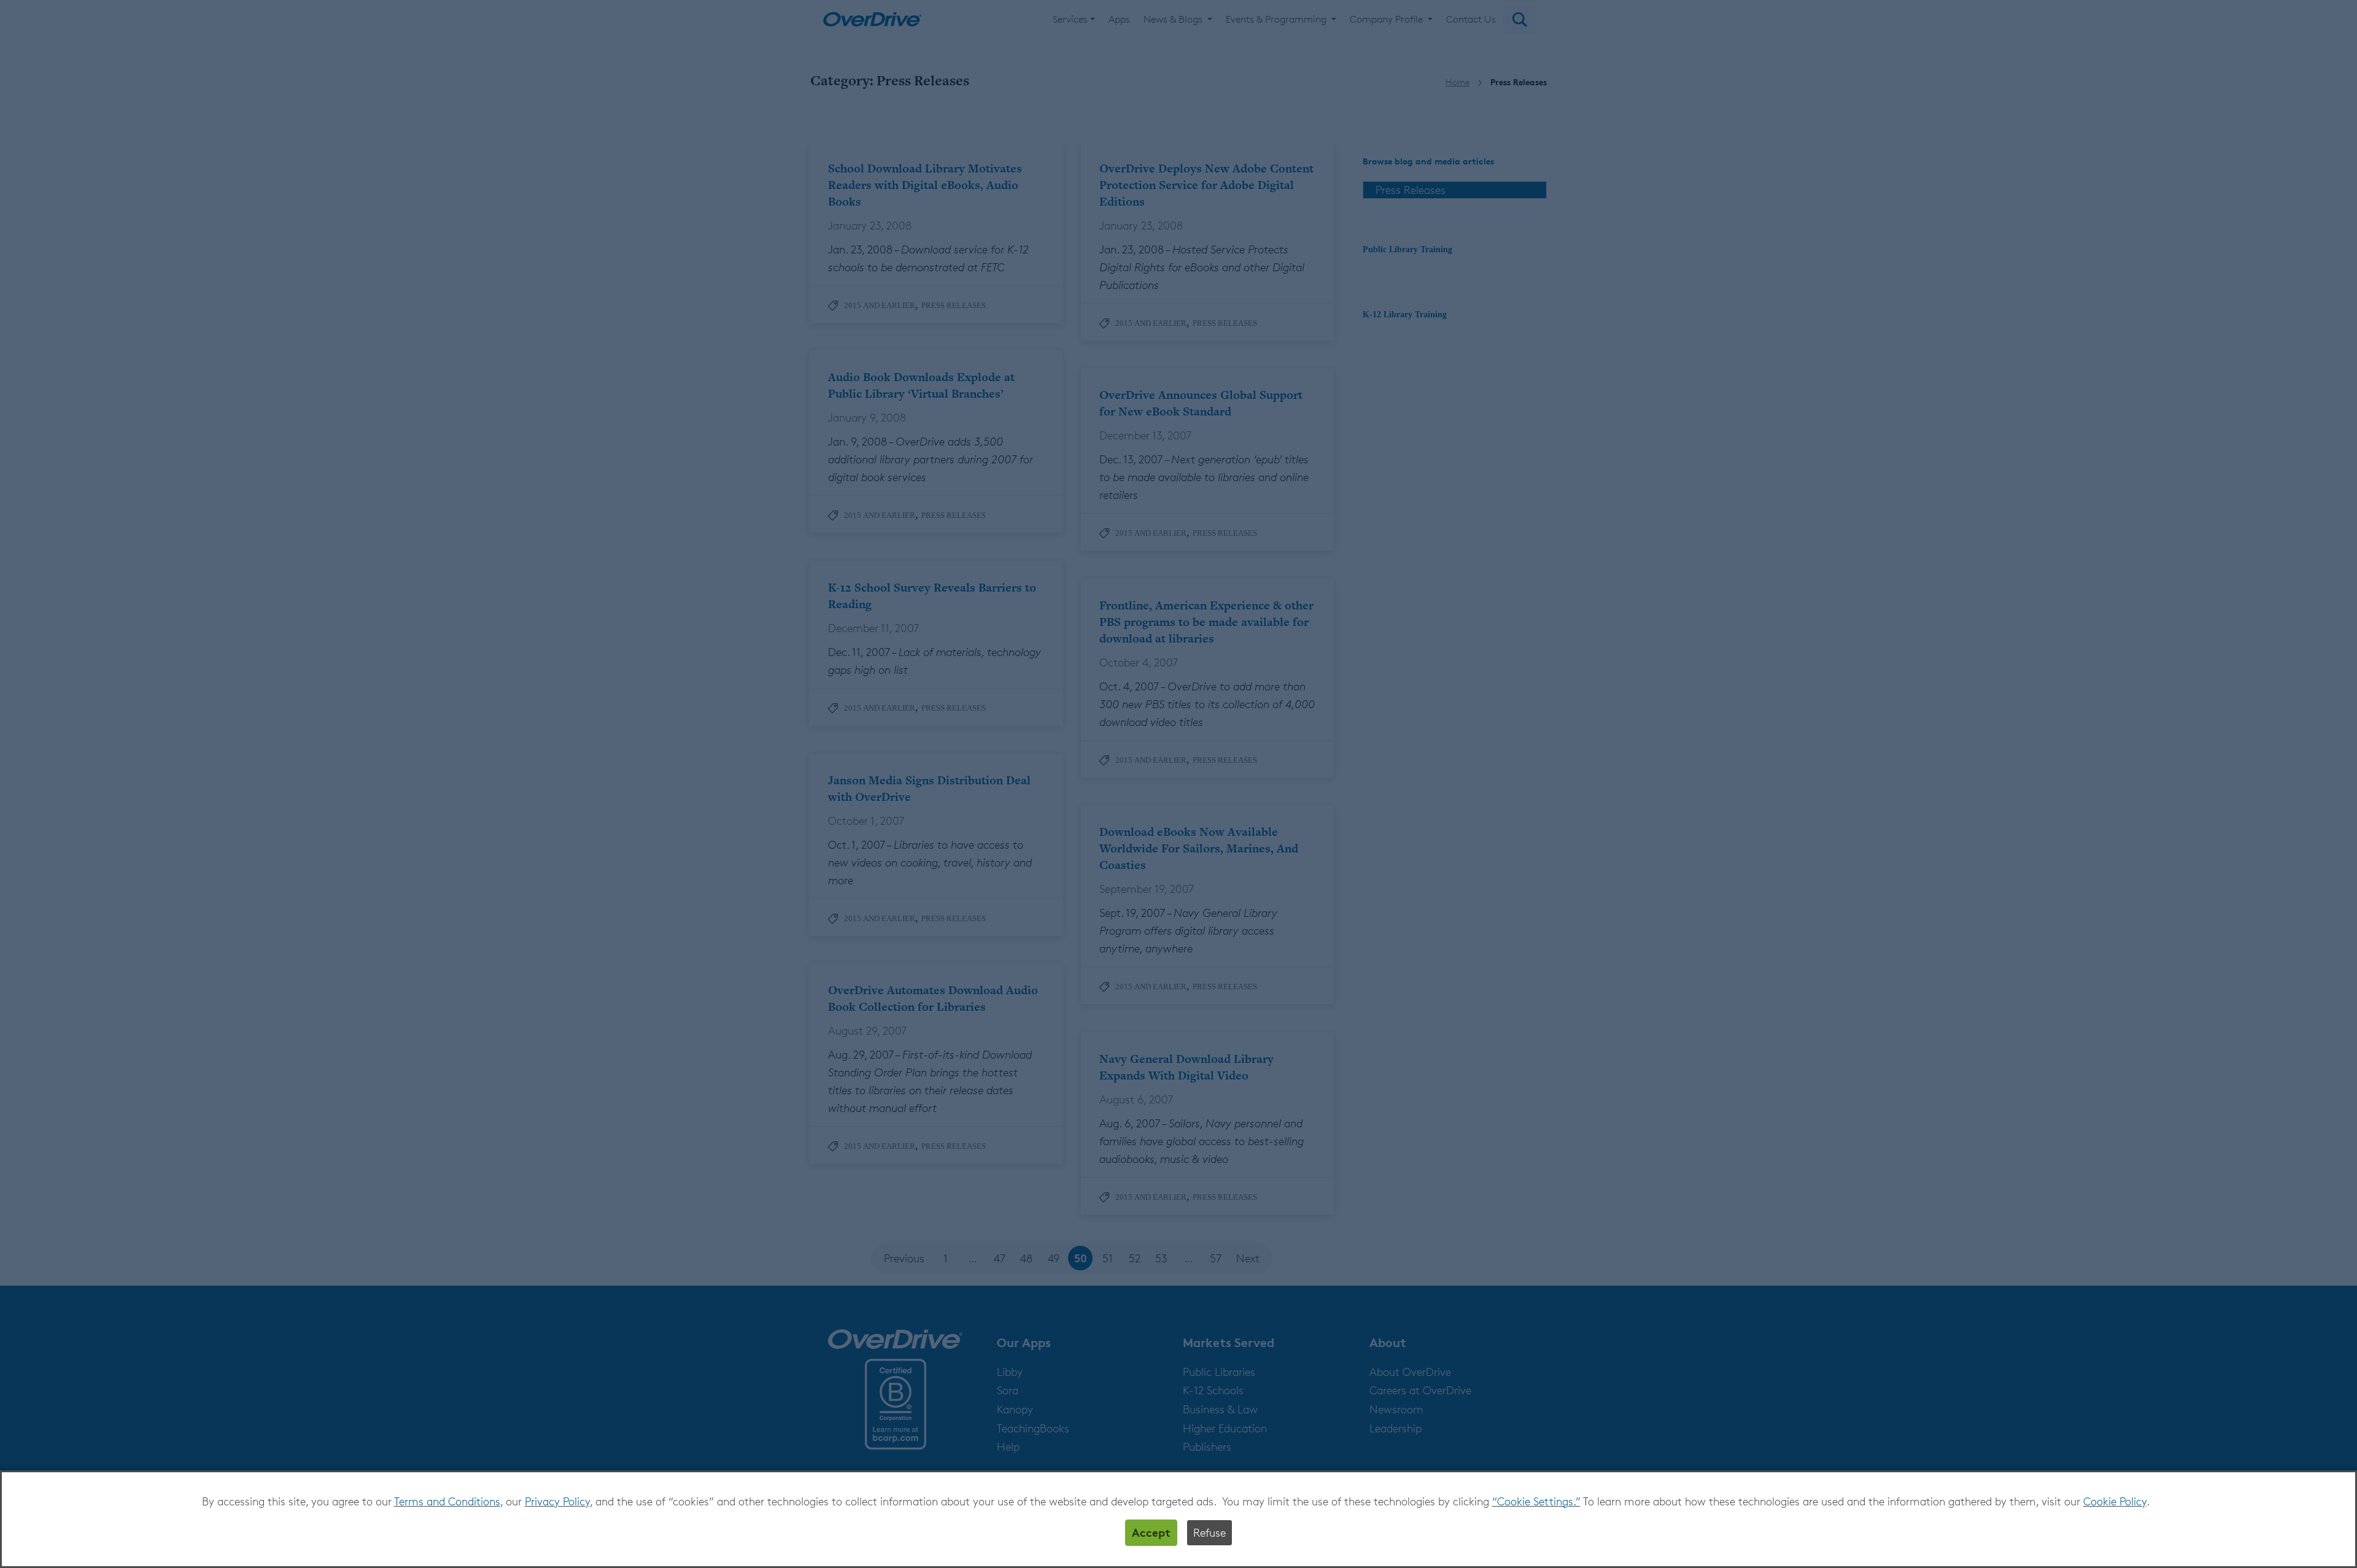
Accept (1151, 1532)
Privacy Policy (557, 1501)
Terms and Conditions (447, 1501)
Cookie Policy (2115, 1501)
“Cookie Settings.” (1536, 1501)
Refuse (1209, 1532)
